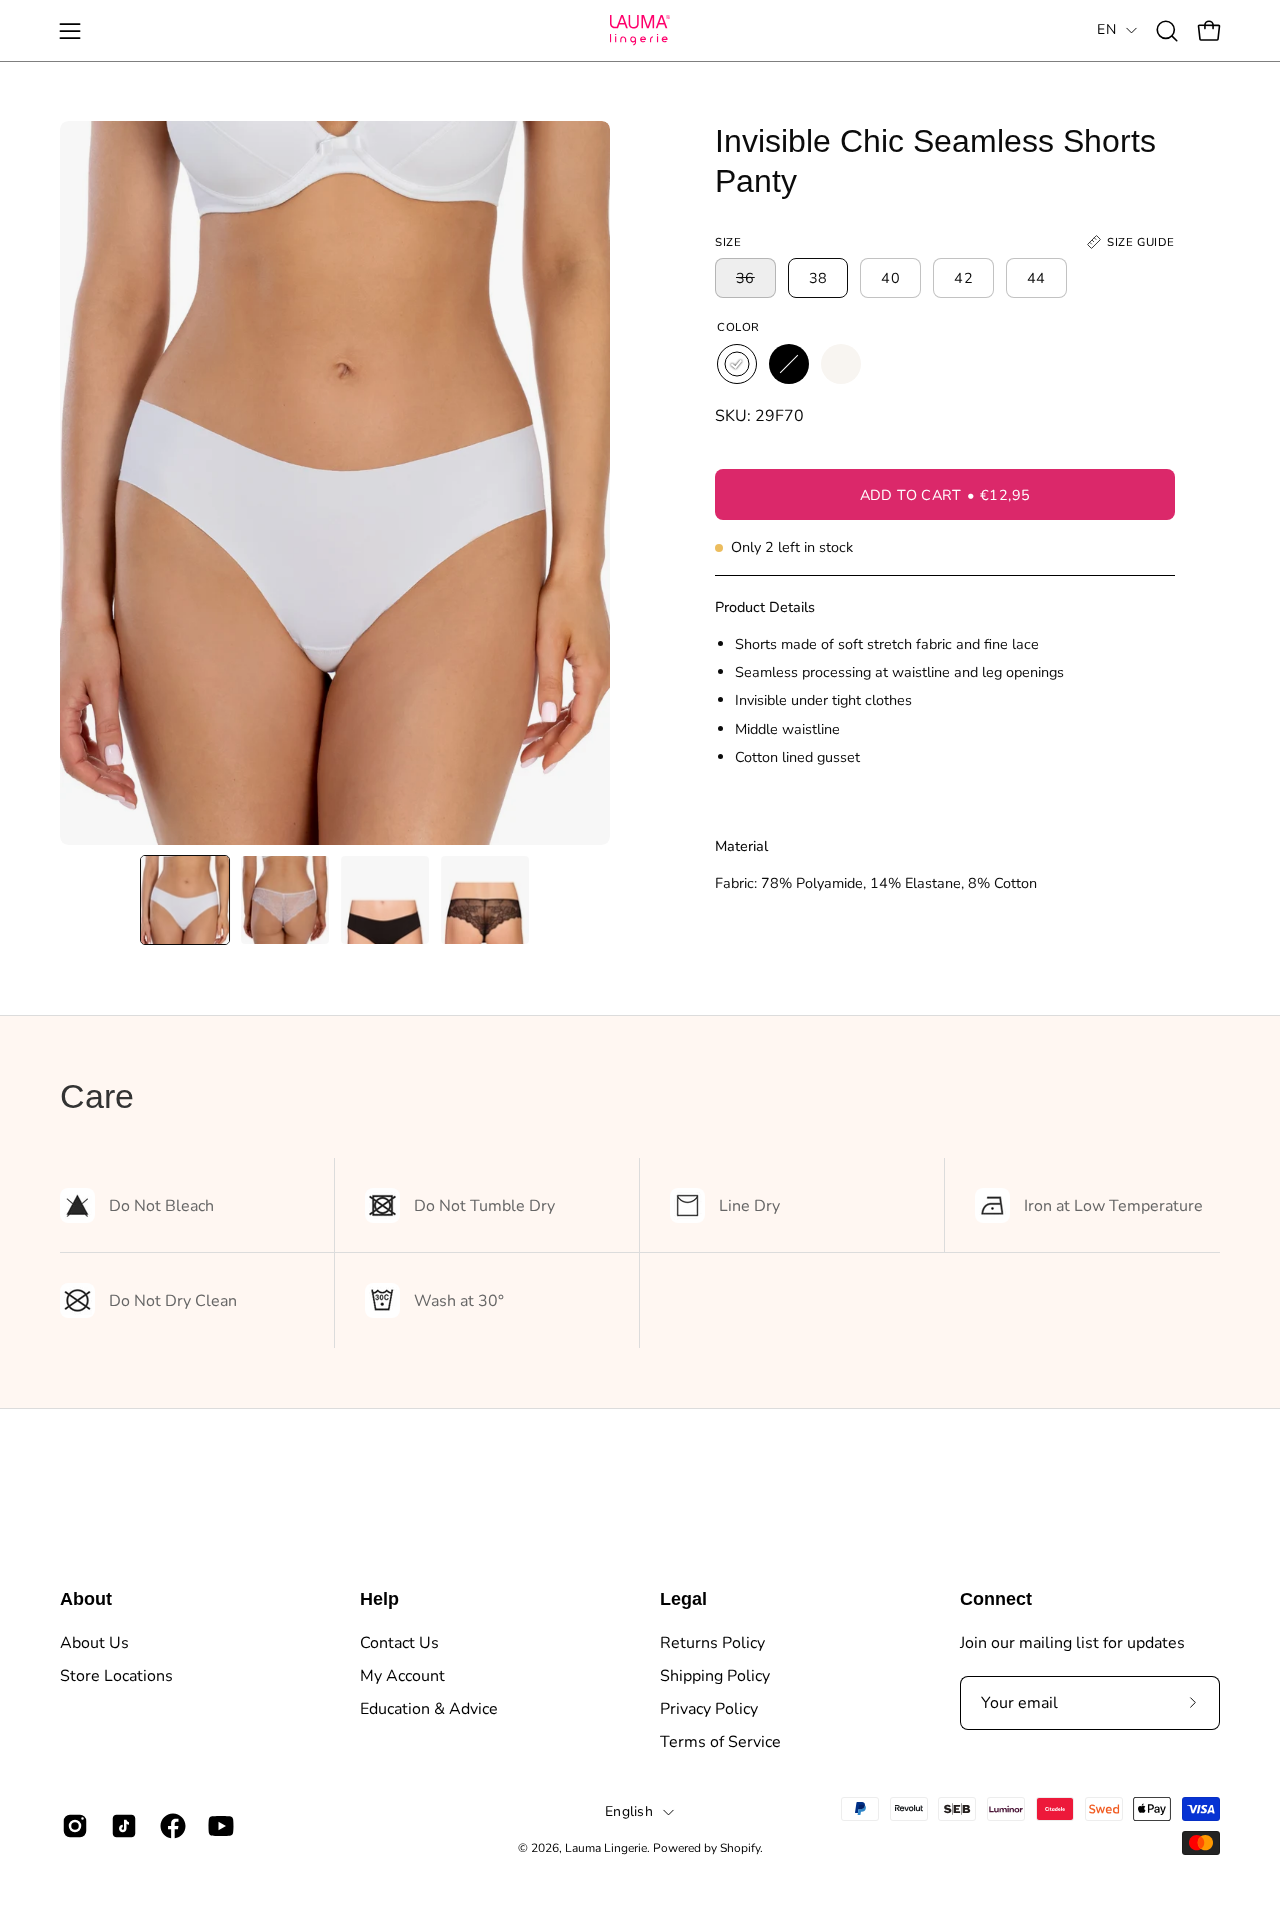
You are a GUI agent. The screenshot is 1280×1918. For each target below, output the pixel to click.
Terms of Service (720, 1742)
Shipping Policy (715, 1676)
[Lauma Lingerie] (640, 30)
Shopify (740, 1848)
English (629, 1811)
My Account (402, 1676)
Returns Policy (712, 1643)
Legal (683, 1599)
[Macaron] (841, 364)
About (86, 1599)
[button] (1167, 31)
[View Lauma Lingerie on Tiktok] (120, 1826)
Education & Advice (429, 1709)
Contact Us (399, 1643)
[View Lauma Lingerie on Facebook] (169, 1826)
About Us (94, 1643)
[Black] (789, 364)
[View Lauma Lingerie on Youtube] (217, 1826)
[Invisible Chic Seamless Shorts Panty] (185, 900)
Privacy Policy (709, 1709)
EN (1106, 29)
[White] (737, 364)
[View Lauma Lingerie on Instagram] (71, 1826)
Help (379, 1599)
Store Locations (116, 1676)
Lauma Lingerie (606, 1848)
